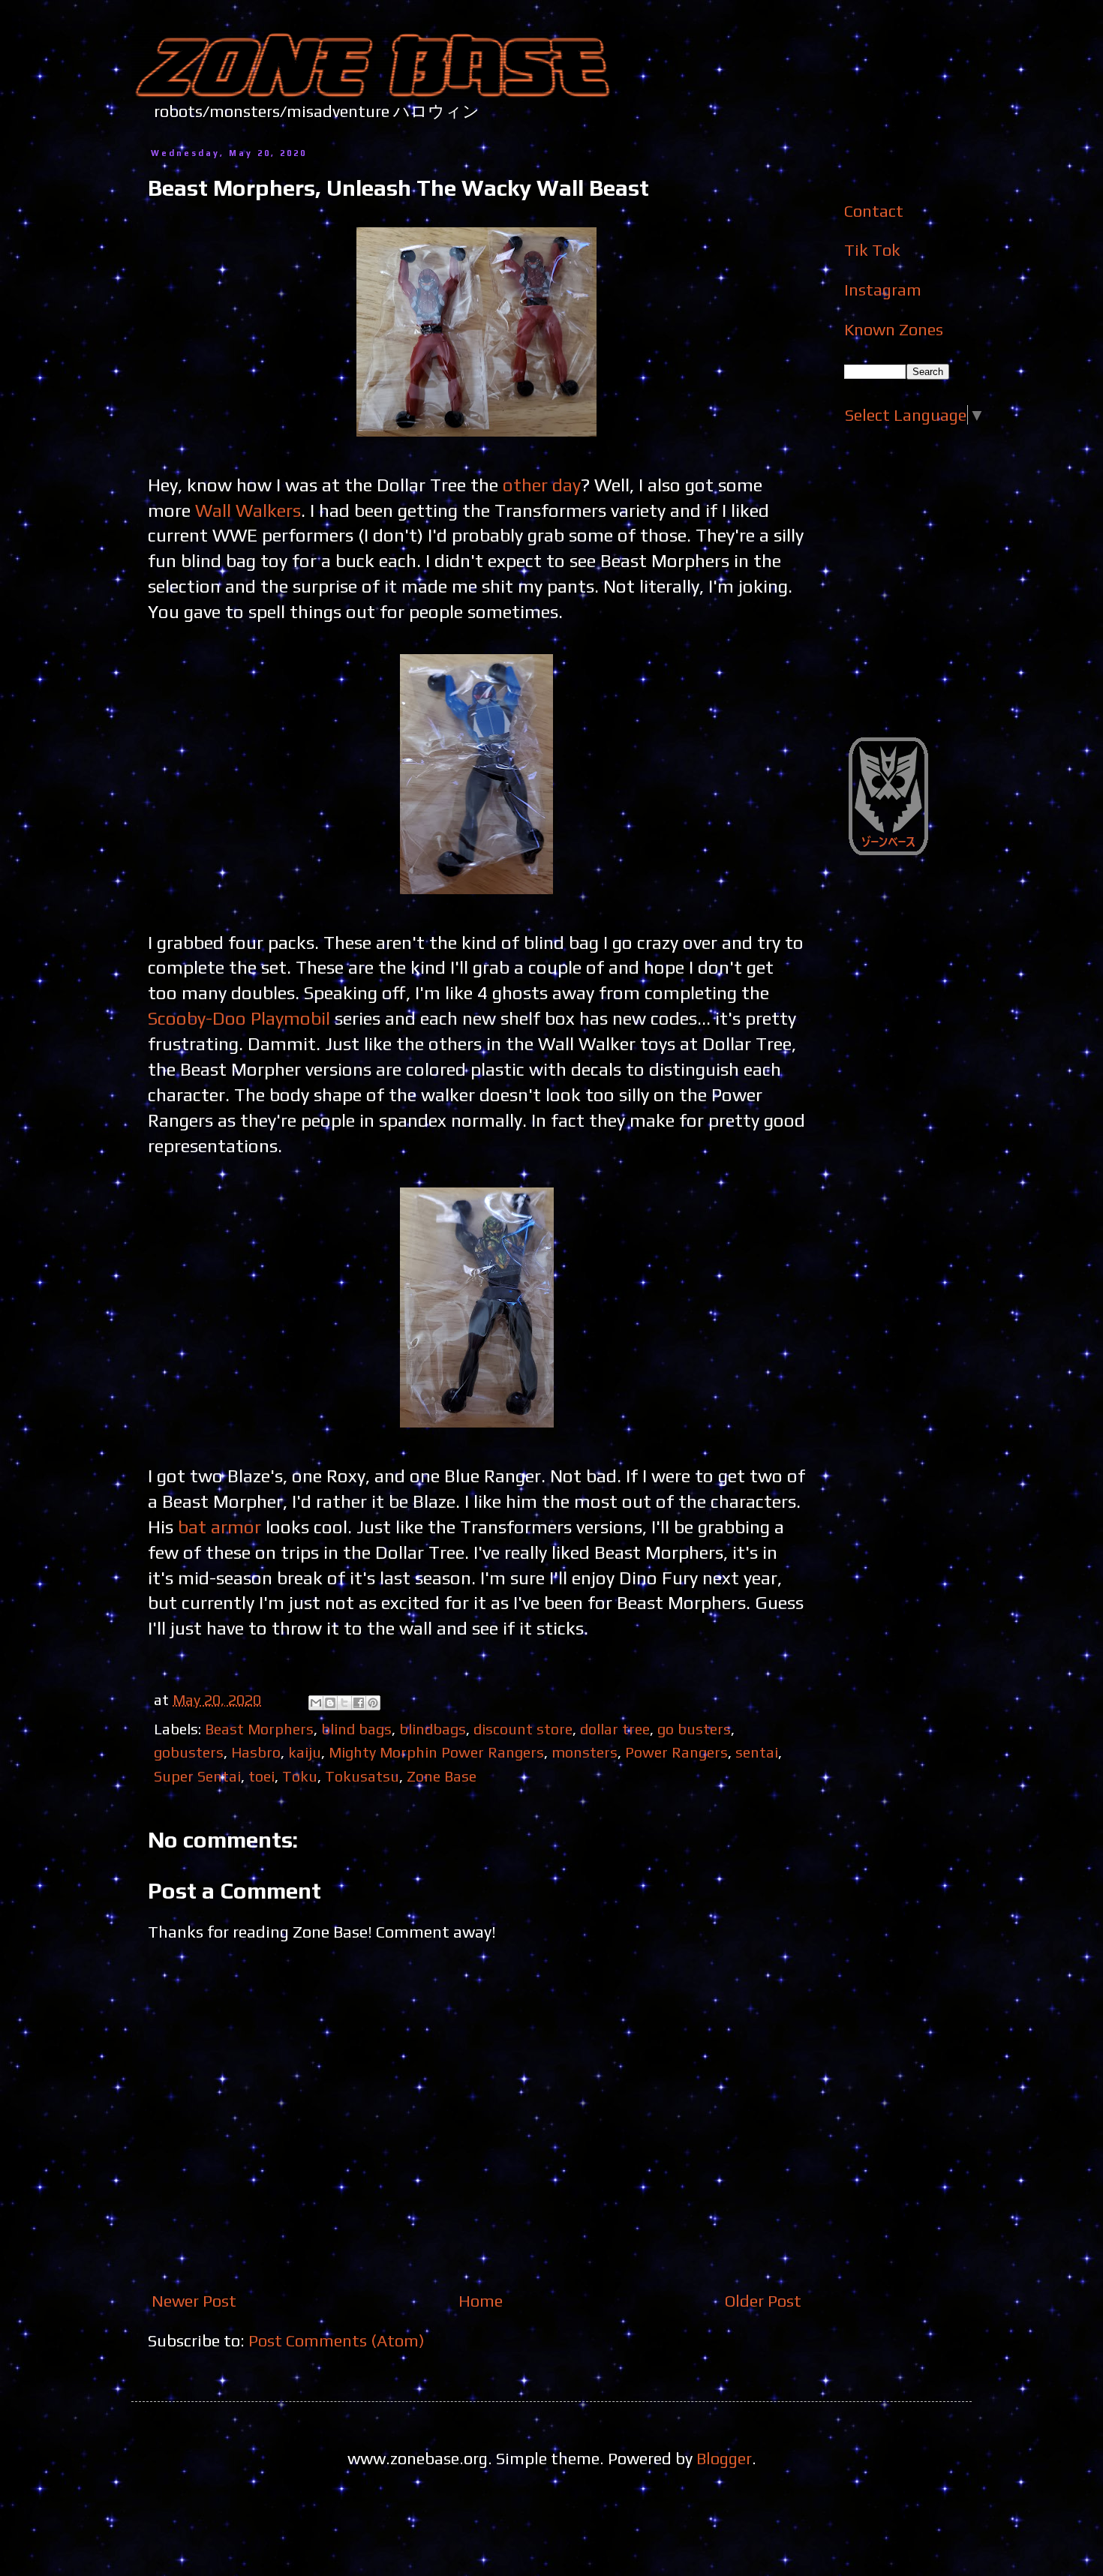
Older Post (763, 2301)
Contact (874, 211)
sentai (757, 1752)
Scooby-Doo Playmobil (239, 1018)
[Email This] (316, 1703)
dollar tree (615, 1729)
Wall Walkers (248, 510)
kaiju (305, 1752)
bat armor (219, 1527)
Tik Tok (872, 250)
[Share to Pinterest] (373, 1703)
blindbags (433, 1729)
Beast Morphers (259, 1729)
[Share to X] (344, 1703)
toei (261, 1776)
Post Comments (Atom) (337, 2340)
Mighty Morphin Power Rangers (436, 1752)
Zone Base (442, 1776)
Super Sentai (197, 1776)
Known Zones (894, 329)
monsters (585, 1752)
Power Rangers (676, 1752)
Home (481, 2301)
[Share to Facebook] (359, 1703)
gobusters (189, 1752)
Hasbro (256, 1752)
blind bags (356, 1729)
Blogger (724, 2458)
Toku (300, 1776)
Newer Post (194, 2301)
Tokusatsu (362, 1776)
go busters (694, 1729)
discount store (523, 1729)
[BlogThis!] (330, 1703)
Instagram (883, 290)
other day (542, 485)
